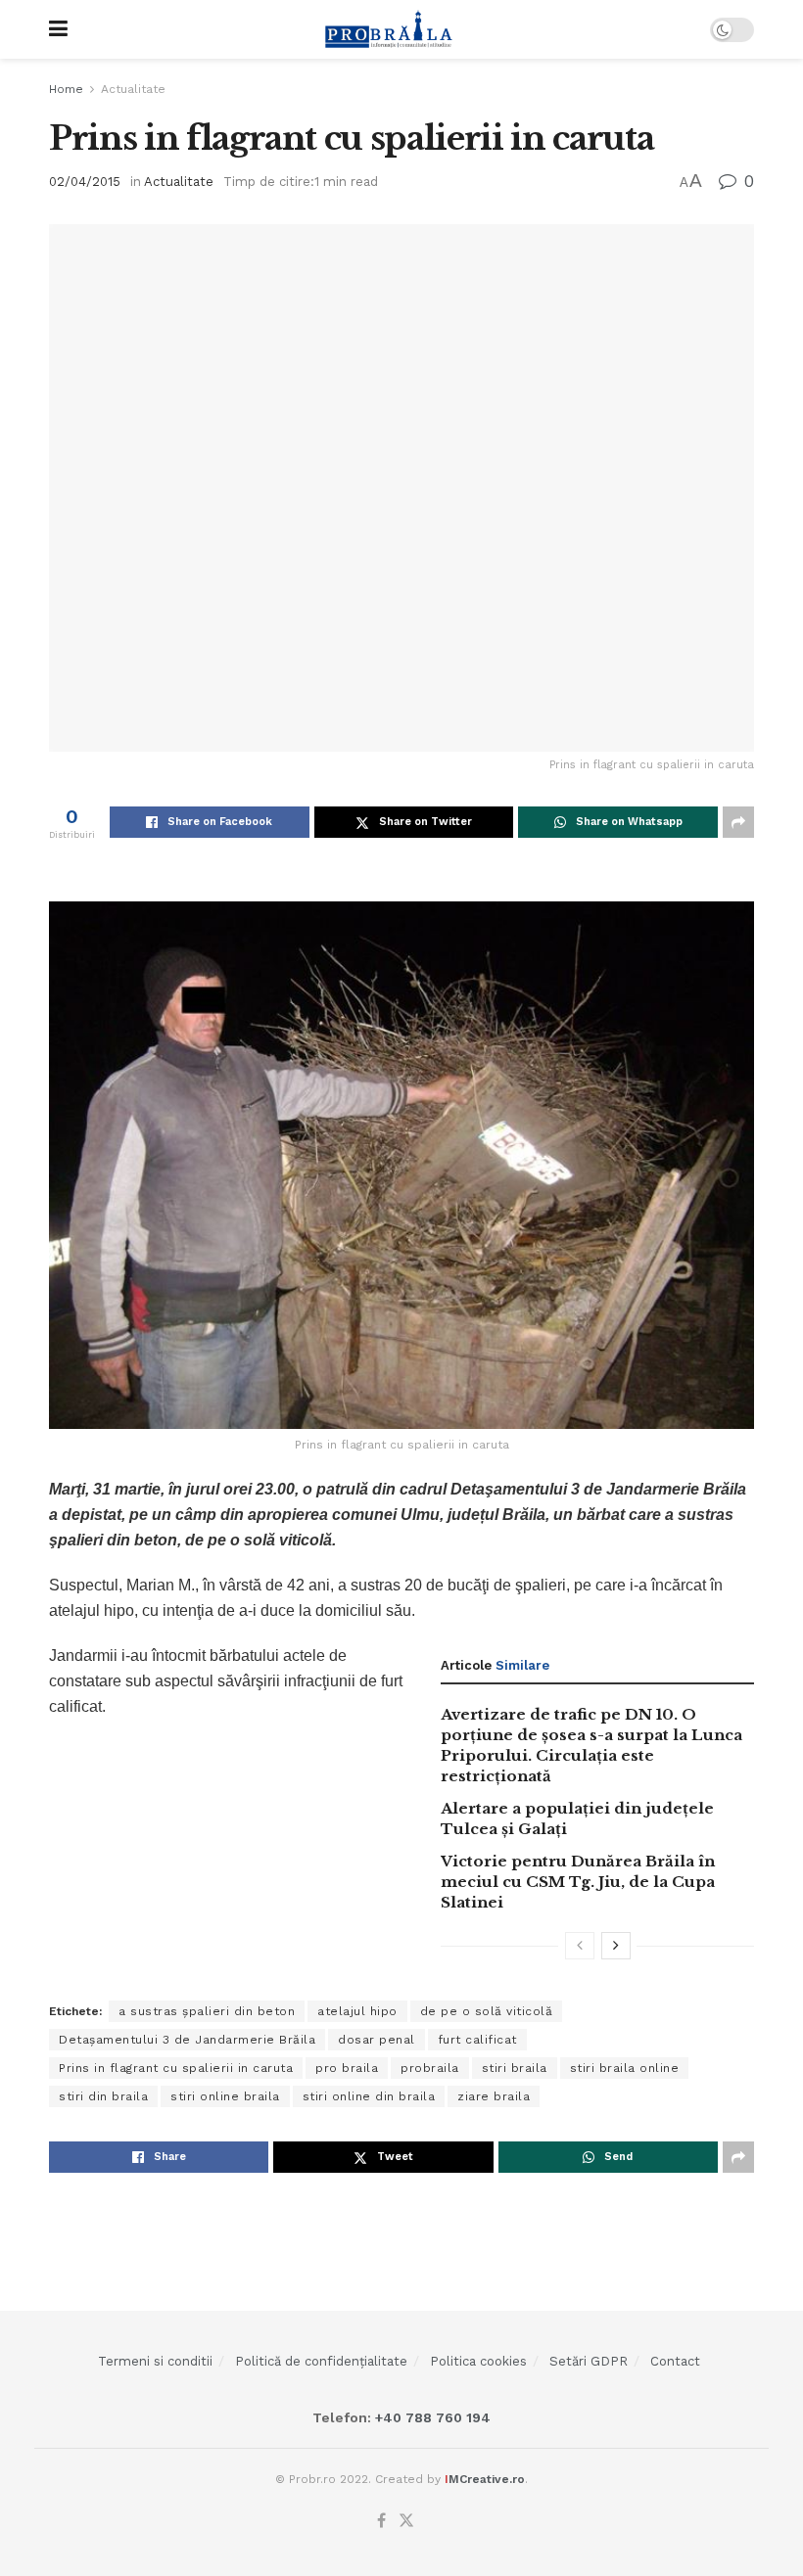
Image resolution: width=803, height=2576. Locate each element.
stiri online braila (225, 2096)
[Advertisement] (401, 2236)
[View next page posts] (616, 1946)
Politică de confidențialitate (321, 2361)
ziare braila (494, 2096)
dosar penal (377, 2040)
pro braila (347, 2068)
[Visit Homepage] (389, 29)
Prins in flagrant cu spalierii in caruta (176, 2068)
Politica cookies (478, 2361)
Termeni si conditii (155, 2361)
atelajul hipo (357, 2011)
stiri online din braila (369, 2096)
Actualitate (133, 89)
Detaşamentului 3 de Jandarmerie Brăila (187, 2040)
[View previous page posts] (580, 1946)
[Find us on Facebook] (381, 2521)
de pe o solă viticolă (487, 2011)
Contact (675, 2361)
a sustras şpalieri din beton (207, 2011)
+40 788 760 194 (431, 2417)
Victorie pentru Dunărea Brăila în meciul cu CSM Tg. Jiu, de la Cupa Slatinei (578, 1882)
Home (66, 89)
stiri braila (515, 2068)
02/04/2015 (85, 182)
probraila (430, 2068)
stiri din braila (103, 2096)
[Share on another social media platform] (738, 822)
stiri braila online (625, 2068)
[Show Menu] (58, 29)
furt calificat (477, 2040)
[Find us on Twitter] (406, 2521)
